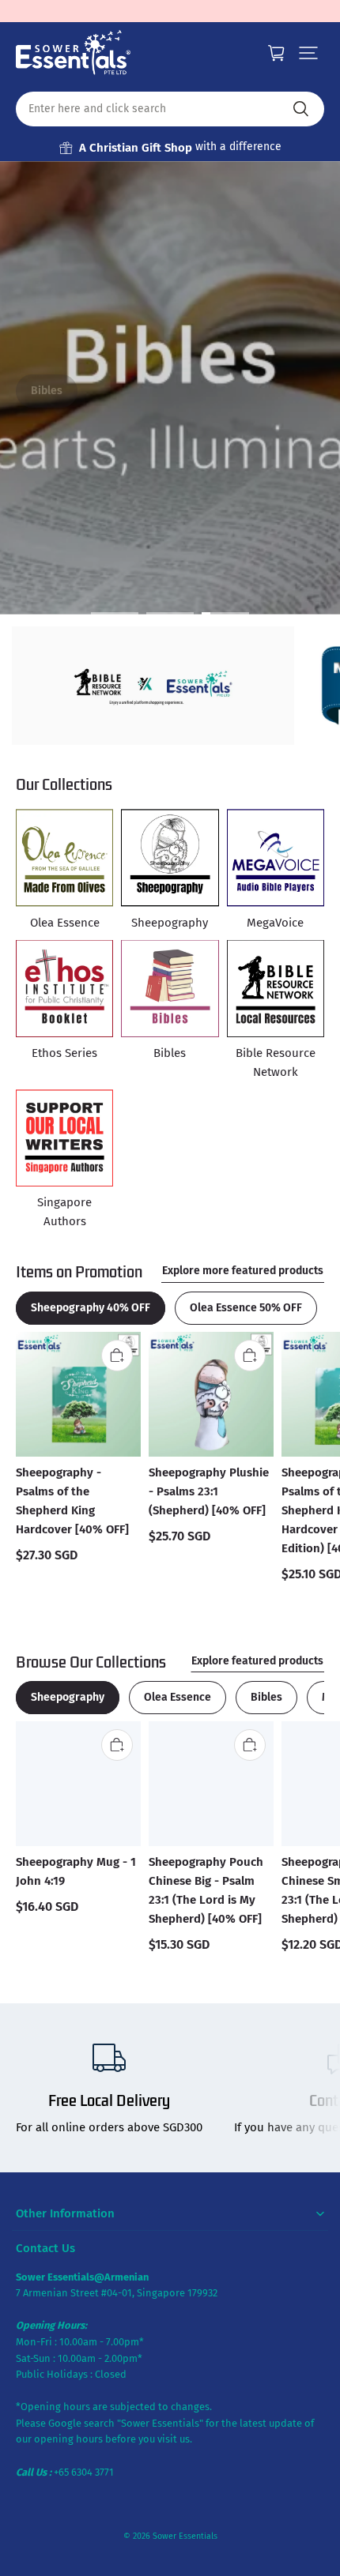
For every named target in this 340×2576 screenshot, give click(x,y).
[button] (308, 53)
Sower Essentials (185, 2536)
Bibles (47, 391)
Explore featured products (257, 1661)
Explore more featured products (243, 1271)
